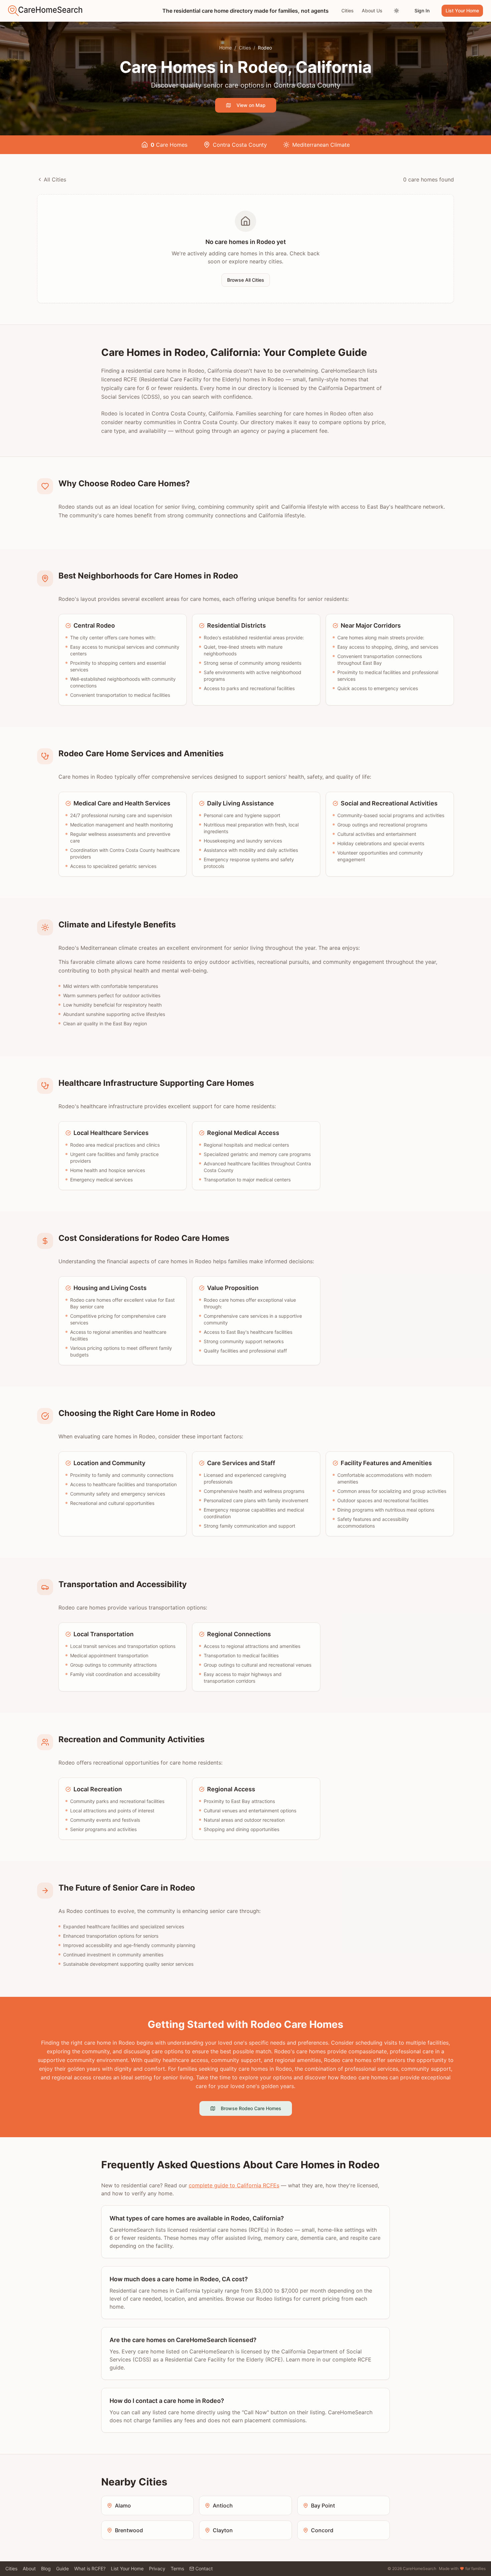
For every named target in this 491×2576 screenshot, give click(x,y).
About (29, 2568)
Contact (204, 2568)
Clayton (223, 2530)
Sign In (422, 11)
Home (225, 48)
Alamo (123, 2505)
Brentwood (129, 2530)
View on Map (251, 105)
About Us (372, 11)
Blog (46, 2568)
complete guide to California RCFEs (234, 2185)
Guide (62, 2568)
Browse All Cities (246, 280)
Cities (348, 11)
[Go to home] (45, 11)
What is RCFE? (90, 2568)
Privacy (157, 2568)
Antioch (223, 2505)
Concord (322, 2530)
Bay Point (323, 2505)
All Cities (55, 179)
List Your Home (462, 11)
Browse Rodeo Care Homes (251, 2108)
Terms (177, 2568)
